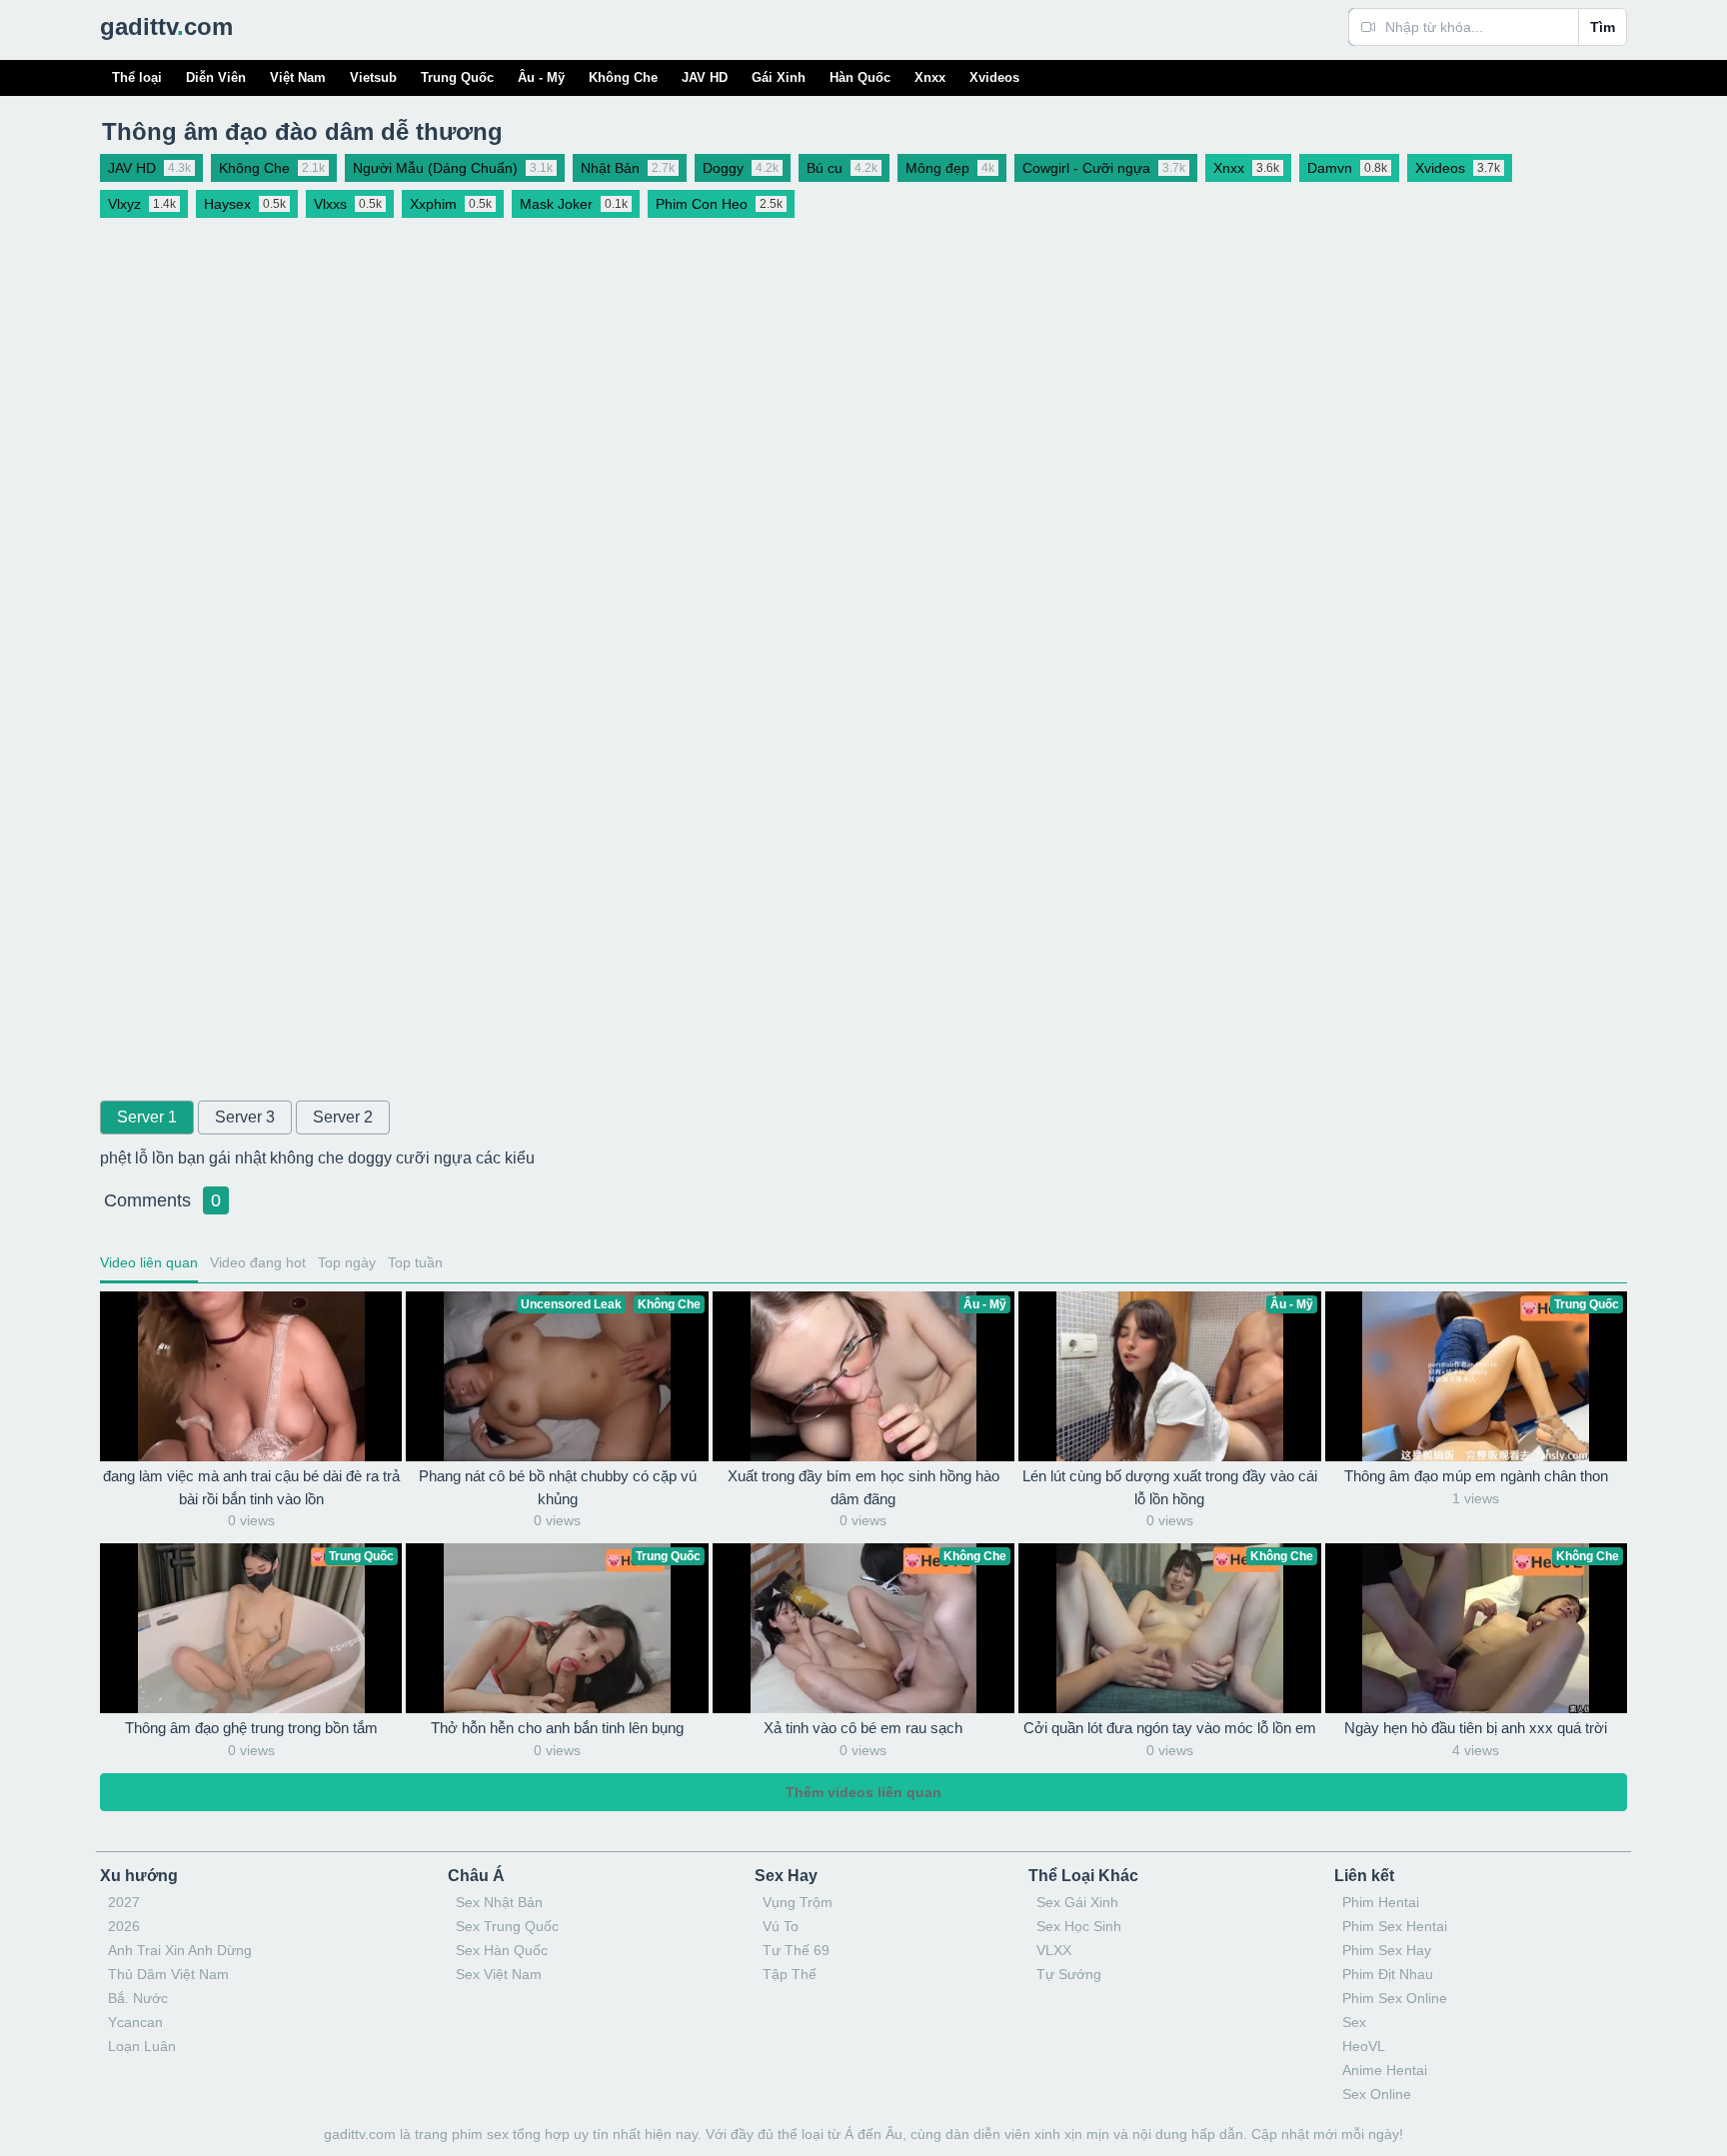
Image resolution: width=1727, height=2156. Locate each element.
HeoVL (1364, 2046)
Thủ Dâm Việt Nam (168, 1974)
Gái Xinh (779, 77)
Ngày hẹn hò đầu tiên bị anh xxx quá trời (1476, 1728)
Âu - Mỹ (541, 77)
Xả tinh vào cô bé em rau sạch (863, 1728)
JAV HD (705, 77)
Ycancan (135, 2022)
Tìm (1603, 27)
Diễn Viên (216, 77)
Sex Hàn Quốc (502, 1950)
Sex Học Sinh (1079, 1926)
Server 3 (245, 1117)
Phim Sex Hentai (1395, 1926)
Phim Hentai (1381, 1902)
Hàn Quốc (860, 77)
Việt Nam (298, 77)
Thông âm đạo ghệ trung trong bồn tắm (251, 1728)
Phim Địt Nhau (1388, 1974)
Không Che (623, 77)
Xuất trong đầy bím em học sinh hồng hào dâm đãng (863, 1487)
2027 (124, 1902)
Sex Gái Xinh (1077, 1902)
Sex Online (1377, 2094)
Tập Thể (790, 1974)
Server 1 (147, 1117)
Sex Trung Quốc (507, 1926)
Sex (1354, 2022)
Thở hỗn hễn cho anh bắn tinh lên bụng (557, 1728)
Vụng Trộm (798, 1902)
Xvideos (994, 77)
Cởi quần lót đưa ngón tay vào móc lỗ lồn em (1170, 1728)
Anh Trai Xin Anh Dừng (180, 1950)
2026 (124, 1926)
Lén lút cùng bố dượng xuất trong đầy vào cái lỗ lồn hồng (1170, 1487)
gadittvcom (166, 26)
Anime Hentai (1385, 2070)
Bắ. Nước (138, 1998)
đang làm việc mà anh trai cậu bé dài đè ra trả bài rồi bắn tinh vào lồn (251, 1487)
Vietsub (373, 77)
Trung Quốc (457, 77)
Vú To (781, 1926)
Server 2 (343, 1117)
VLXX (1054, 1950)
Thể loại (137, 77)
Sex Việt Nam (499, 1974)
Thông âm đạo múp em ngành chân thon (1476, 1476)
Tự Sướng (1069, 1974)
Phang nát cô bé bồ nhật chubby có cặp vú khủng (558, 1487)
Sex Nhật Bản (499, 1902)
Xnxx (930, 77)
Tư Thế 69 (796, 1950)
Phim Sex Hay (1387, 1950)
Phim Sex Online (1395, 1998)
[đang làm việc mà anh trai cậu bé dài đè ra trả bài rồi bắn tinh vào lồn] (251, 1376)
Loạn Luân (142, 2046)
